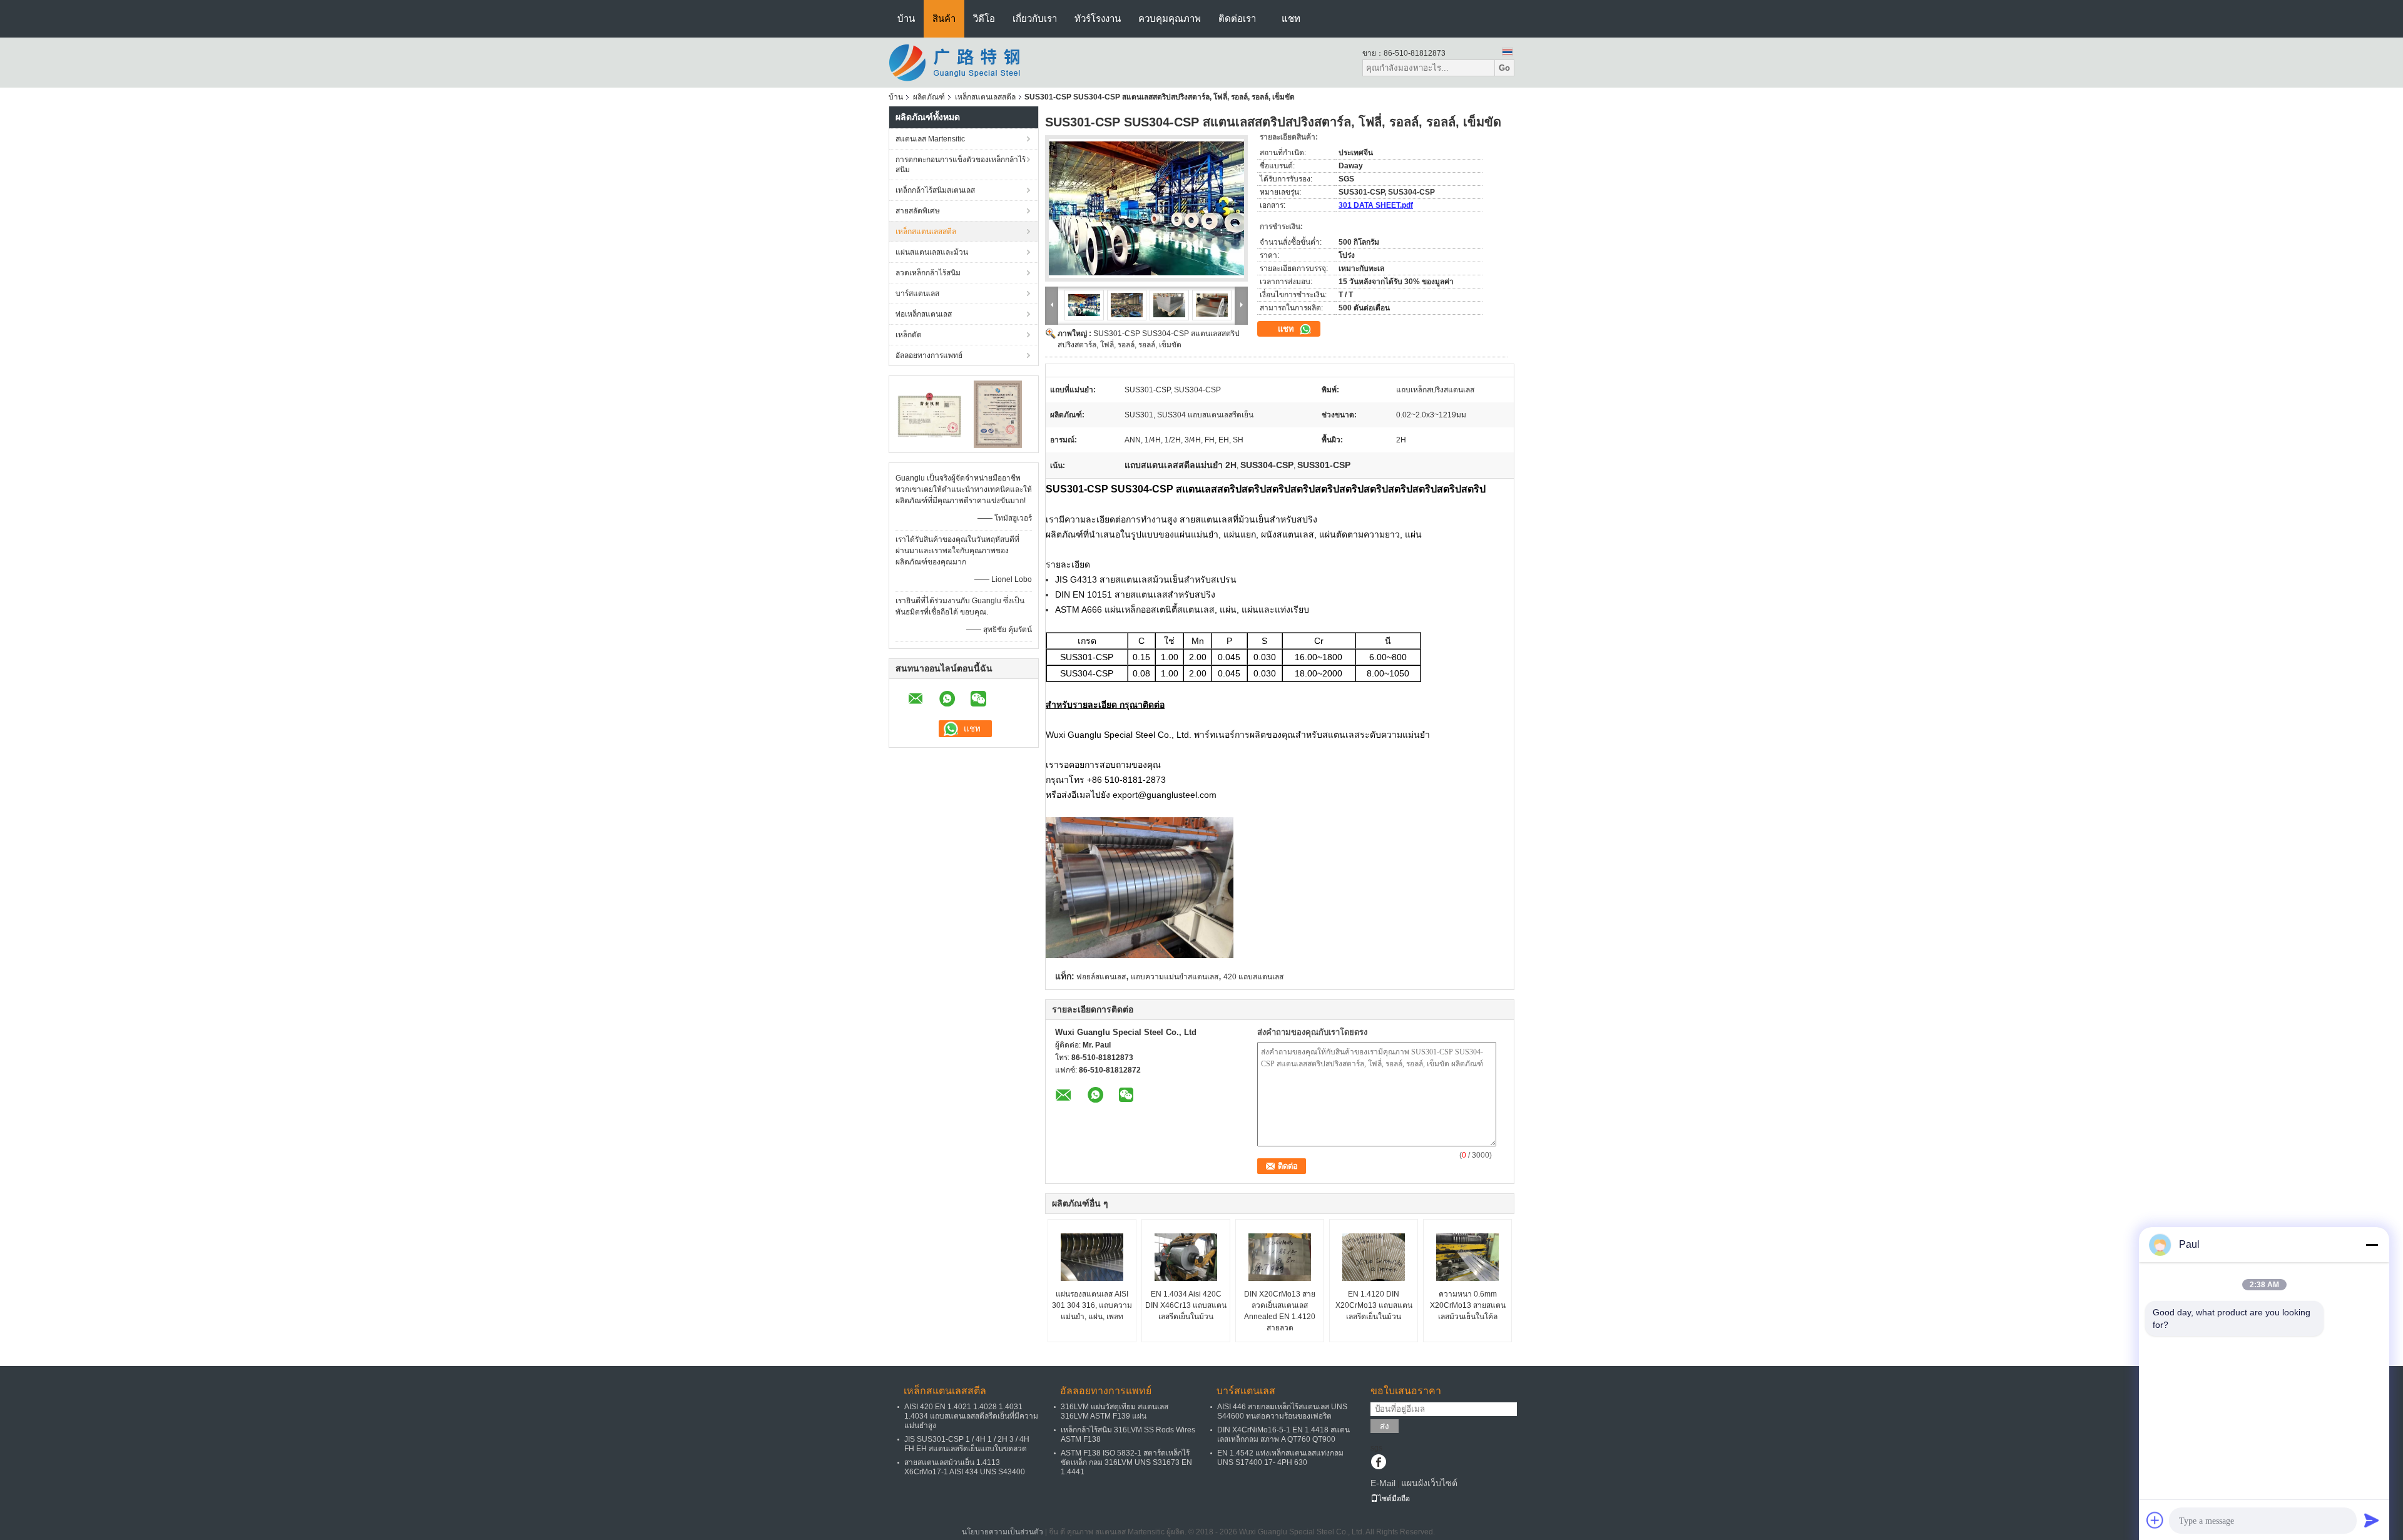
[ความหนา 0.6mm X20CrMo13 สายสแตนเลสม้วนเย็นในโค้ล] (1467, 1257)
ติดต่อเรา (1237, 18)
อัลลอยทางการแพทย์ (929, 355)
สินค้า (944, 18)
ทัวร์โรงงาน (1098, 18)
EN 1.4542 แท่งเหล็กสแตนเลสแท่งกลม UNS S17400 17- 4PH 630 (1280, 1458)
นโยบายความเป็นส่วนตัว (1003, 1532)
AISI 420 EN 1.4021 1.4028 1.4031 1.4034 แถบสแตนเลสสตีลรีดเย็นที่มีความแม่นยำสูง (971, 1416)
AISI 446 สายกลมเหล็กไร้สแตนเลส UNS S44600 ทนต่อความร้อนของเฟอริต (1282, 1411)
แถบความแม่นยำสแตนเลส (1175, 977)
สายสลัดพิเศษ (918, 211)
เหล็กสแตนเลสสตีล (985, 97)
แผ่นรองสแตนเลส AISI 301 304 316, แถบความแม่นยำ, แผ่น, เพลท (1092, 1305)
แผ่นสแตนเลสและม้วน (932, 252)
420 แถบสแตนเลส (1253, 977)
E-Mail (1383, 1483)
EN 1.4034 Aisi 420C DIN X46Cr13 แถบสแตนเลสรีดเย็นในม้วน (1186, 1305)
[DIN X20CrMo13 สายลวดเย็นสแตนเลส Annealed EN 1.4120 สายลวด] (1280, 1257)
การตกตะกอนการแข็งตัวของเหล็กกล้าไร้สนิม (961, 165)
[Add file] (2155, 1520)
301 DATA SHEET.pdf (1376, 205)
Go (1504, 68)
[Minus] (2372, 1245)
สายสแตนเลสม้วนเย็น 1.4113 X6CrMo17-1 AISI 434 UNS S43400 (965, 1467)
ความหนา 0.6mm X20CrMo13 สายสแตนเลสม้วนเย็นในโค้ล (1468, 1305)
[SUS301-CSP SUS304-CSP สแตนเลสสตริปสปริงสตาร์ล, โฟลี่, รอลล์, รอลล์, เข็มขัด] (1146, 208)
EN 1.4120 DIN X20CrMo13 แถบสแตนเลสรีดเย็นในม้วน (1374, 1305)
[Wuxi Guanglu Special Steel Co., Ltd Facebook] (1378, 1463)
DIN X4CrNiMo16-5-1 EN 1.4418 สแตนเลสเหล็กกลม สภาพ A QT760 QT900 (1283, 1435)
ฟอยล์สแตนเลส (1101, 977)
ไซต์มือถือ (1394, 1499)
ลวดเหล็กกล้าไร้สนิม (928, 273)
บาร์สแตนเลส (917, 293)
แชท (1291, 18)
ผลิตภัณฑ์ (929, 97)
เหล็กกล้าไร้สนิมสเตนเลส (935, 190)
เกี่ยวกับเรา (1035, 18)
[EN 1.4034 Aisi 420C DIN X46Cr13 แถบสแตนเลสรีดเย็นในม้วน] (1186, 1257)
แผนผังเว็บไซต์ (1429, 1483)
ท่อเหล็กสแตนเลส (924, 314)
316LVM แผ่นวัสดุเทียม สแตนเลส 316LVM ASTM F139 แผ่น (1115, 1411)
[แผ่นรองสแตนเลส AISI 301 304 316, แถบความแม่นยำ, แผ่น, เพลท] (1092, 1257)
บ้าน (906, 18)
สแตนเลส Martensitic (930, 139)
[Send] (2372, 1520)
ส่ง (1385, 1426)
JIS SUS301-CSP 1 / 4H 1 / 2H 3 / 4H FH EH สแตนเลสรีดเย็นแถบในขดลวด (967, 1444)
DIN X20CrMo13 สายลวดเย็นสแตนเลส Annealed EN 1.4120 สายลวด (1280, 1311)
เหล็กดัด (909, 335)
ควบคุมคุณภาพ (1170, 18)
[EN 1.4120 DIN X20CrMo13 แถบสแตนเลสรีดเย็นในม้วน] (1374, 1257)
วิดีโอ (984, 18)
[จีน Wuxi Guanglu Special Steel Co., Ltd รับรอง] (930, 414)
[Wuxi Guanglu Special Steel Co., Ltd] (957, 62)
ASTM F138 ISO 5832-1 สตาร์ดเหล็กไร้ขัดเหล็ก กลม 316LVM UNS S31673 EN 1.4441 (1126, 1462)
